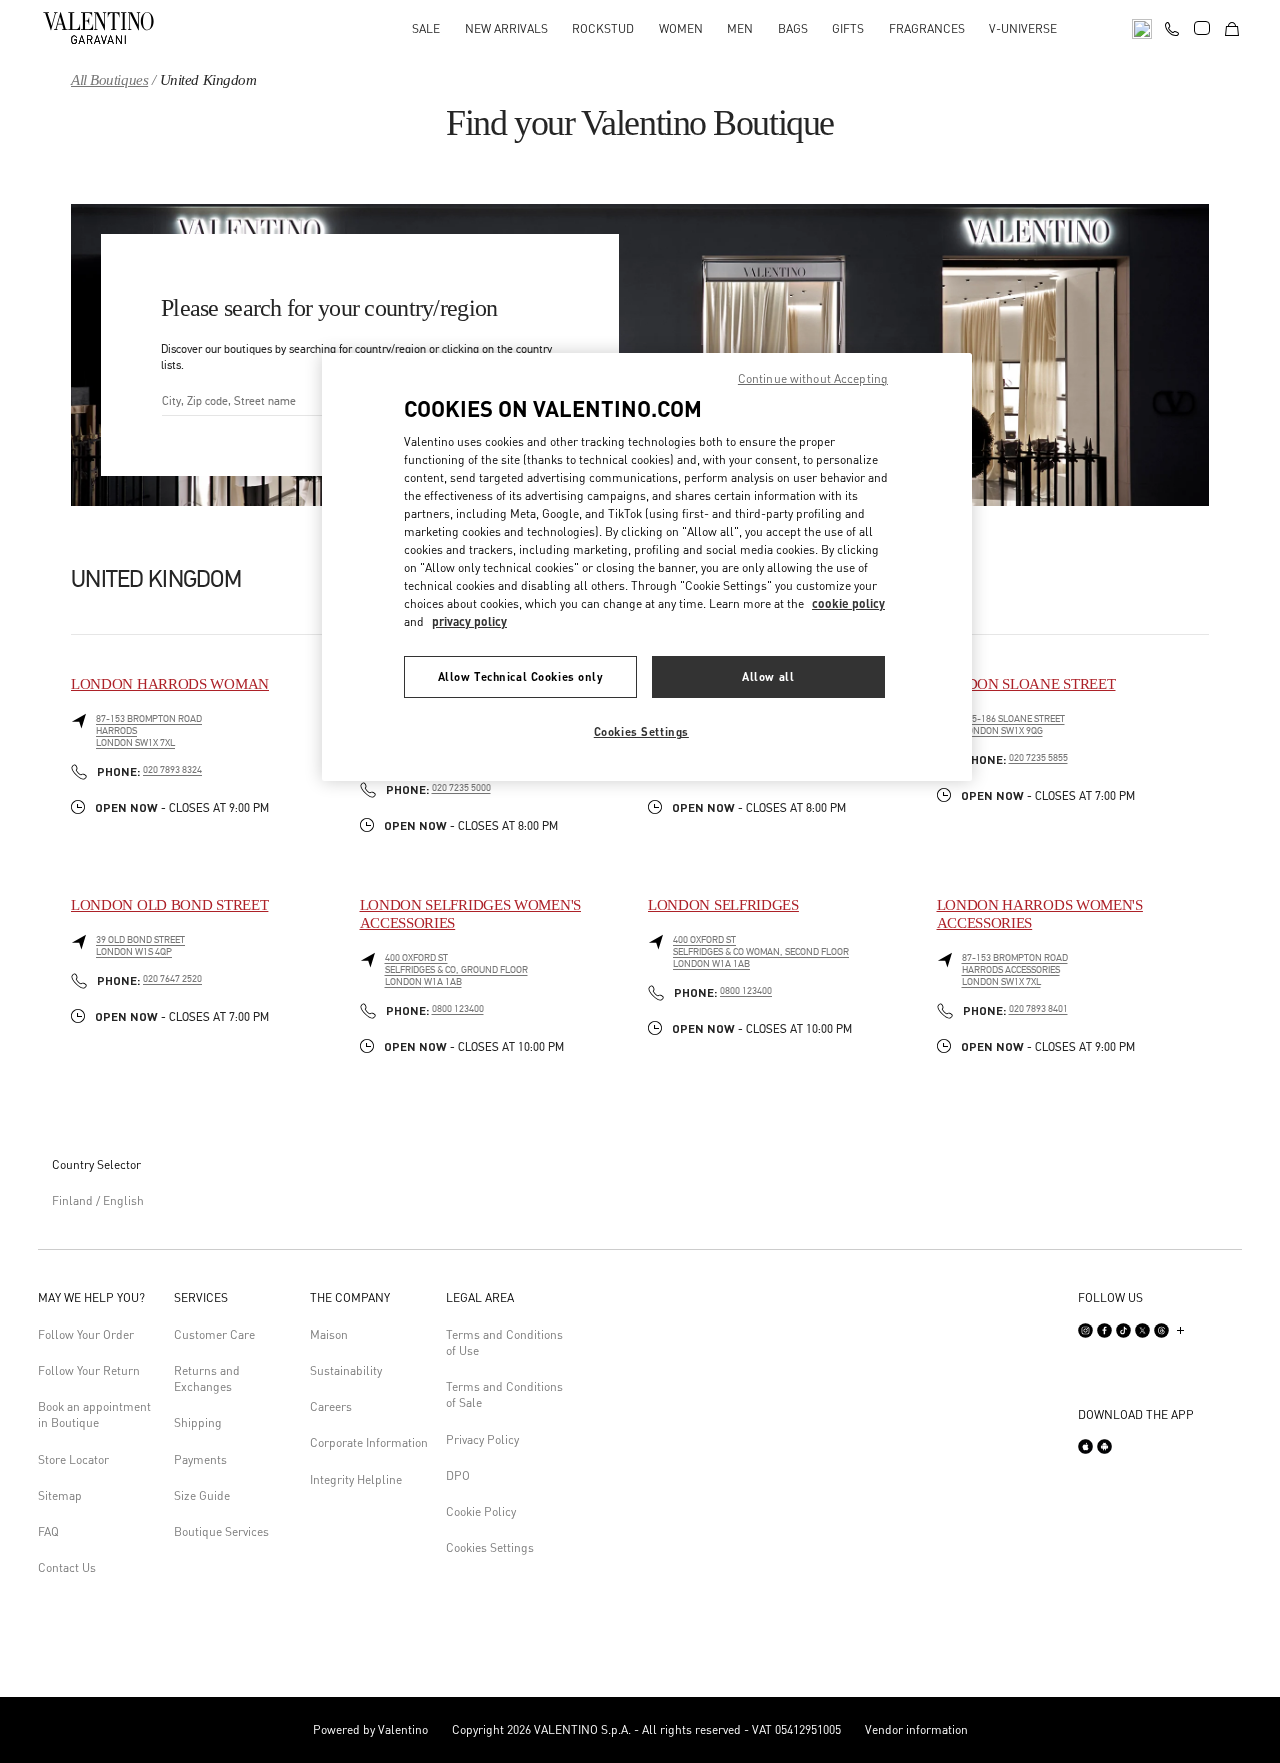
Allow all (768, 676)
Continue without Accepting (813, 378)
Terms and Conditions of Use (504, 1342)
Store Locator (73, 1459)
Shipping (198, 1422)
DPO (458, 1475)
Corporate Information (369, 1442)
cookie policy (848, 603)
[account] (1202, 28)
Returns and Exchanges (207, 1378)
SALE (426, 28)
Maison (329, 1334)
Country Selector (96, 1164)
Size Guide (202, 1495)
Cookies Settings (490, 1547)
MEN (740, 28)
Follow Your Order (86, 1334)
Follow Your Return (89, 1370)
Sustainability (346, 1370)
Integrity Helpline (356, 1479)
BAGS (793, 28)
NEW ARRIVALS (506, 28)
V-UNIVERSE (1023, 28)
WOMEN (681, 28)
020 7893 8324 (172, 770)
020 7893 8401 (1038, 1009)
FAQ (48, 1531)
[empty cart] (1232, 27)
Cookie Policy (481, 1511)
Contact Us (67, 1567)
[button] (98, 1298)
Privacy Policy (482, 1439)
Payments (200, 1459)
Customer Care (214, 1334)
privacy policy (469, 621)
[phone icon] (1172, 26)
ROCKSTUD (603, 28)
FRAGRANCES (927, 28)
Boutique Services (221, 1531)
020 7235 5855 (1038, 758)
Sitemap (60, 1495)
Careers (331, 1406)
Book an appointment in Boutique (94, 1414)
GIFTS (848, 28)
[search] (1142, 27)
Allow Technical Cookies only (521, 676)
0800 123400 (458, 1009)
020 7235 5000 (461, 788)
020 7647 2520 (172, 979)
